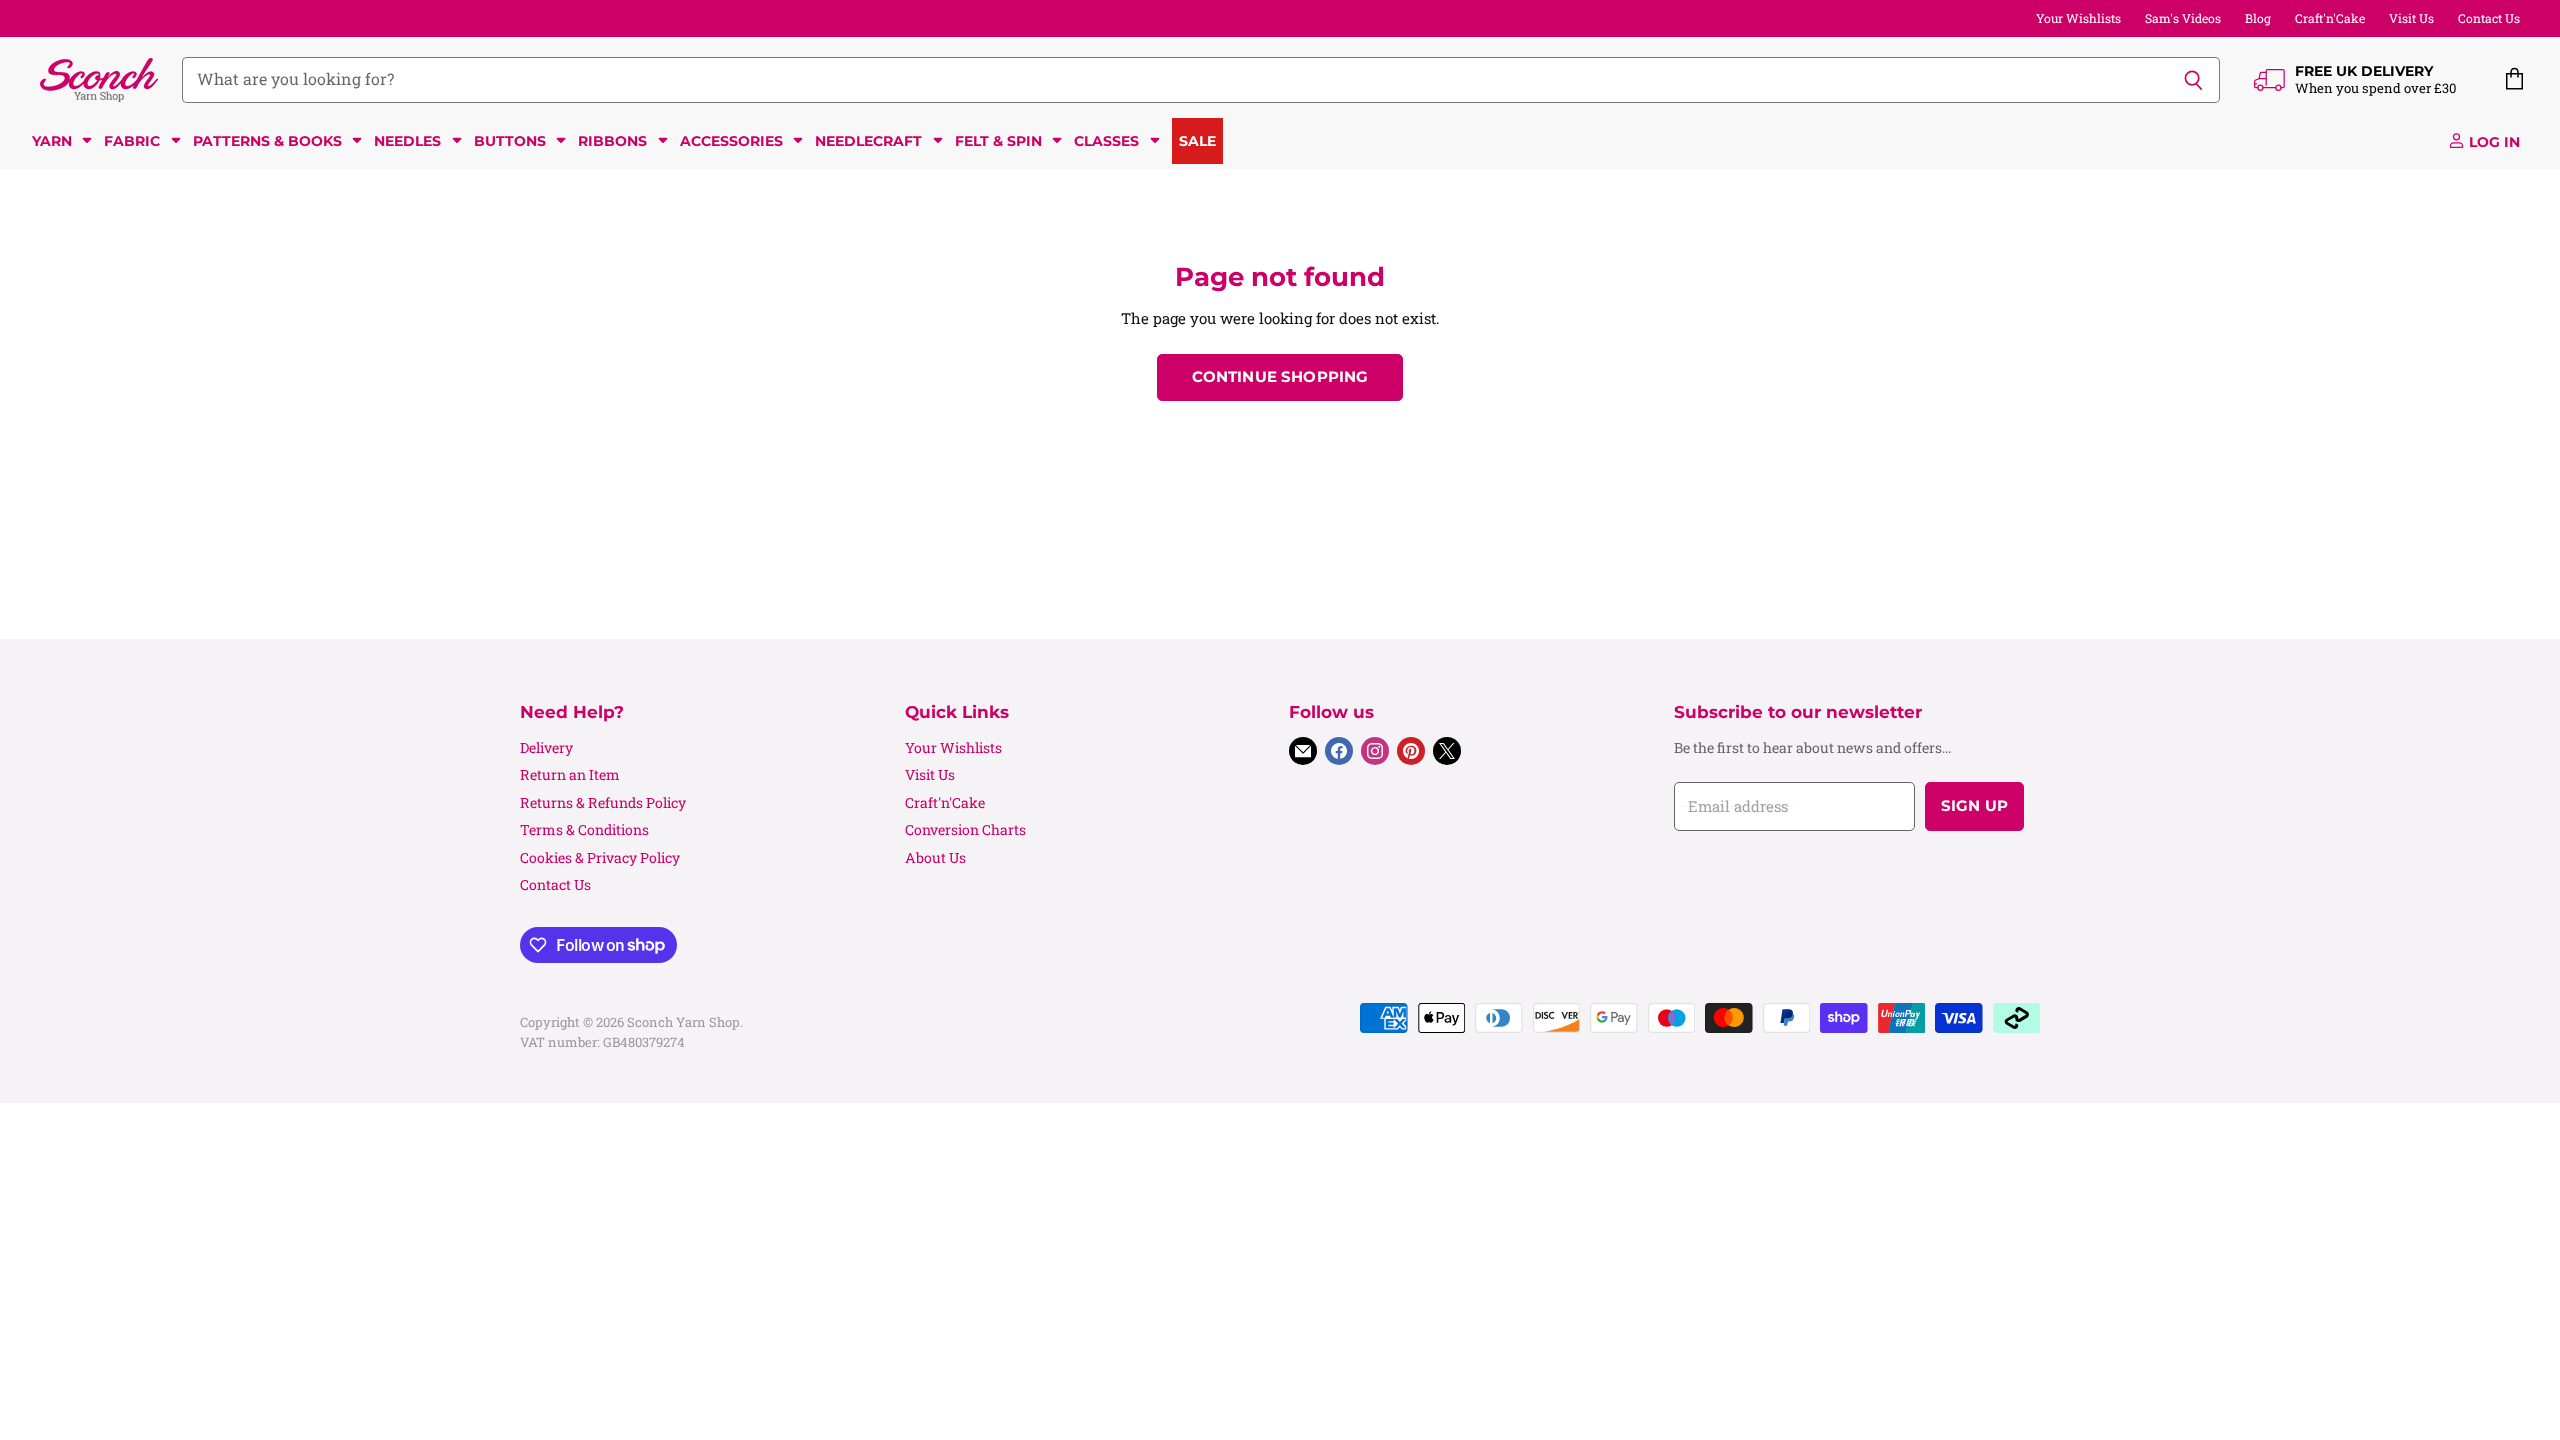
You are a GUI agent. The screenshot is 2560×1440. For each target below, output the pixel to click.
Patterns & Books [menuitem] (267, 141)
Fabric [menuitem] (132, 141)
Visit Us (2411, 18)
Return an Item (570, 774)
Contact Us (2489, 18)
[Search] (2193, 80)
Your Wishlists (2078, 18)
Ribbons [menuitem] (612, 141)
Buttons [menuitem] (510, 141)
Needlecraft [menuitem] (868, 141)
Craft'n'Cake (2330, 18)
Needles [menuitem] (407, 141)
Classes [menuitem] (1106, 141)
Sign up (1974, 806)
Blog (2258, 18)
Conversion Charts (965, 829)
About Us (935, 857)
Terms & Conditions (584, 829)
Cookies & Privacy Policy (600, 857)
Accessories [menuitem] (731, 141)
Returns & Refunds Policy (603, 802)
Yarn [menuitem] (52, 141)
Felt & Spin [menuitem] (998, 141)
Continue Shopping (1280, 377)
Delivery (546, 747)
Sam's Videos (2183, 18)
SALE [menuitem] (1197, 141)
